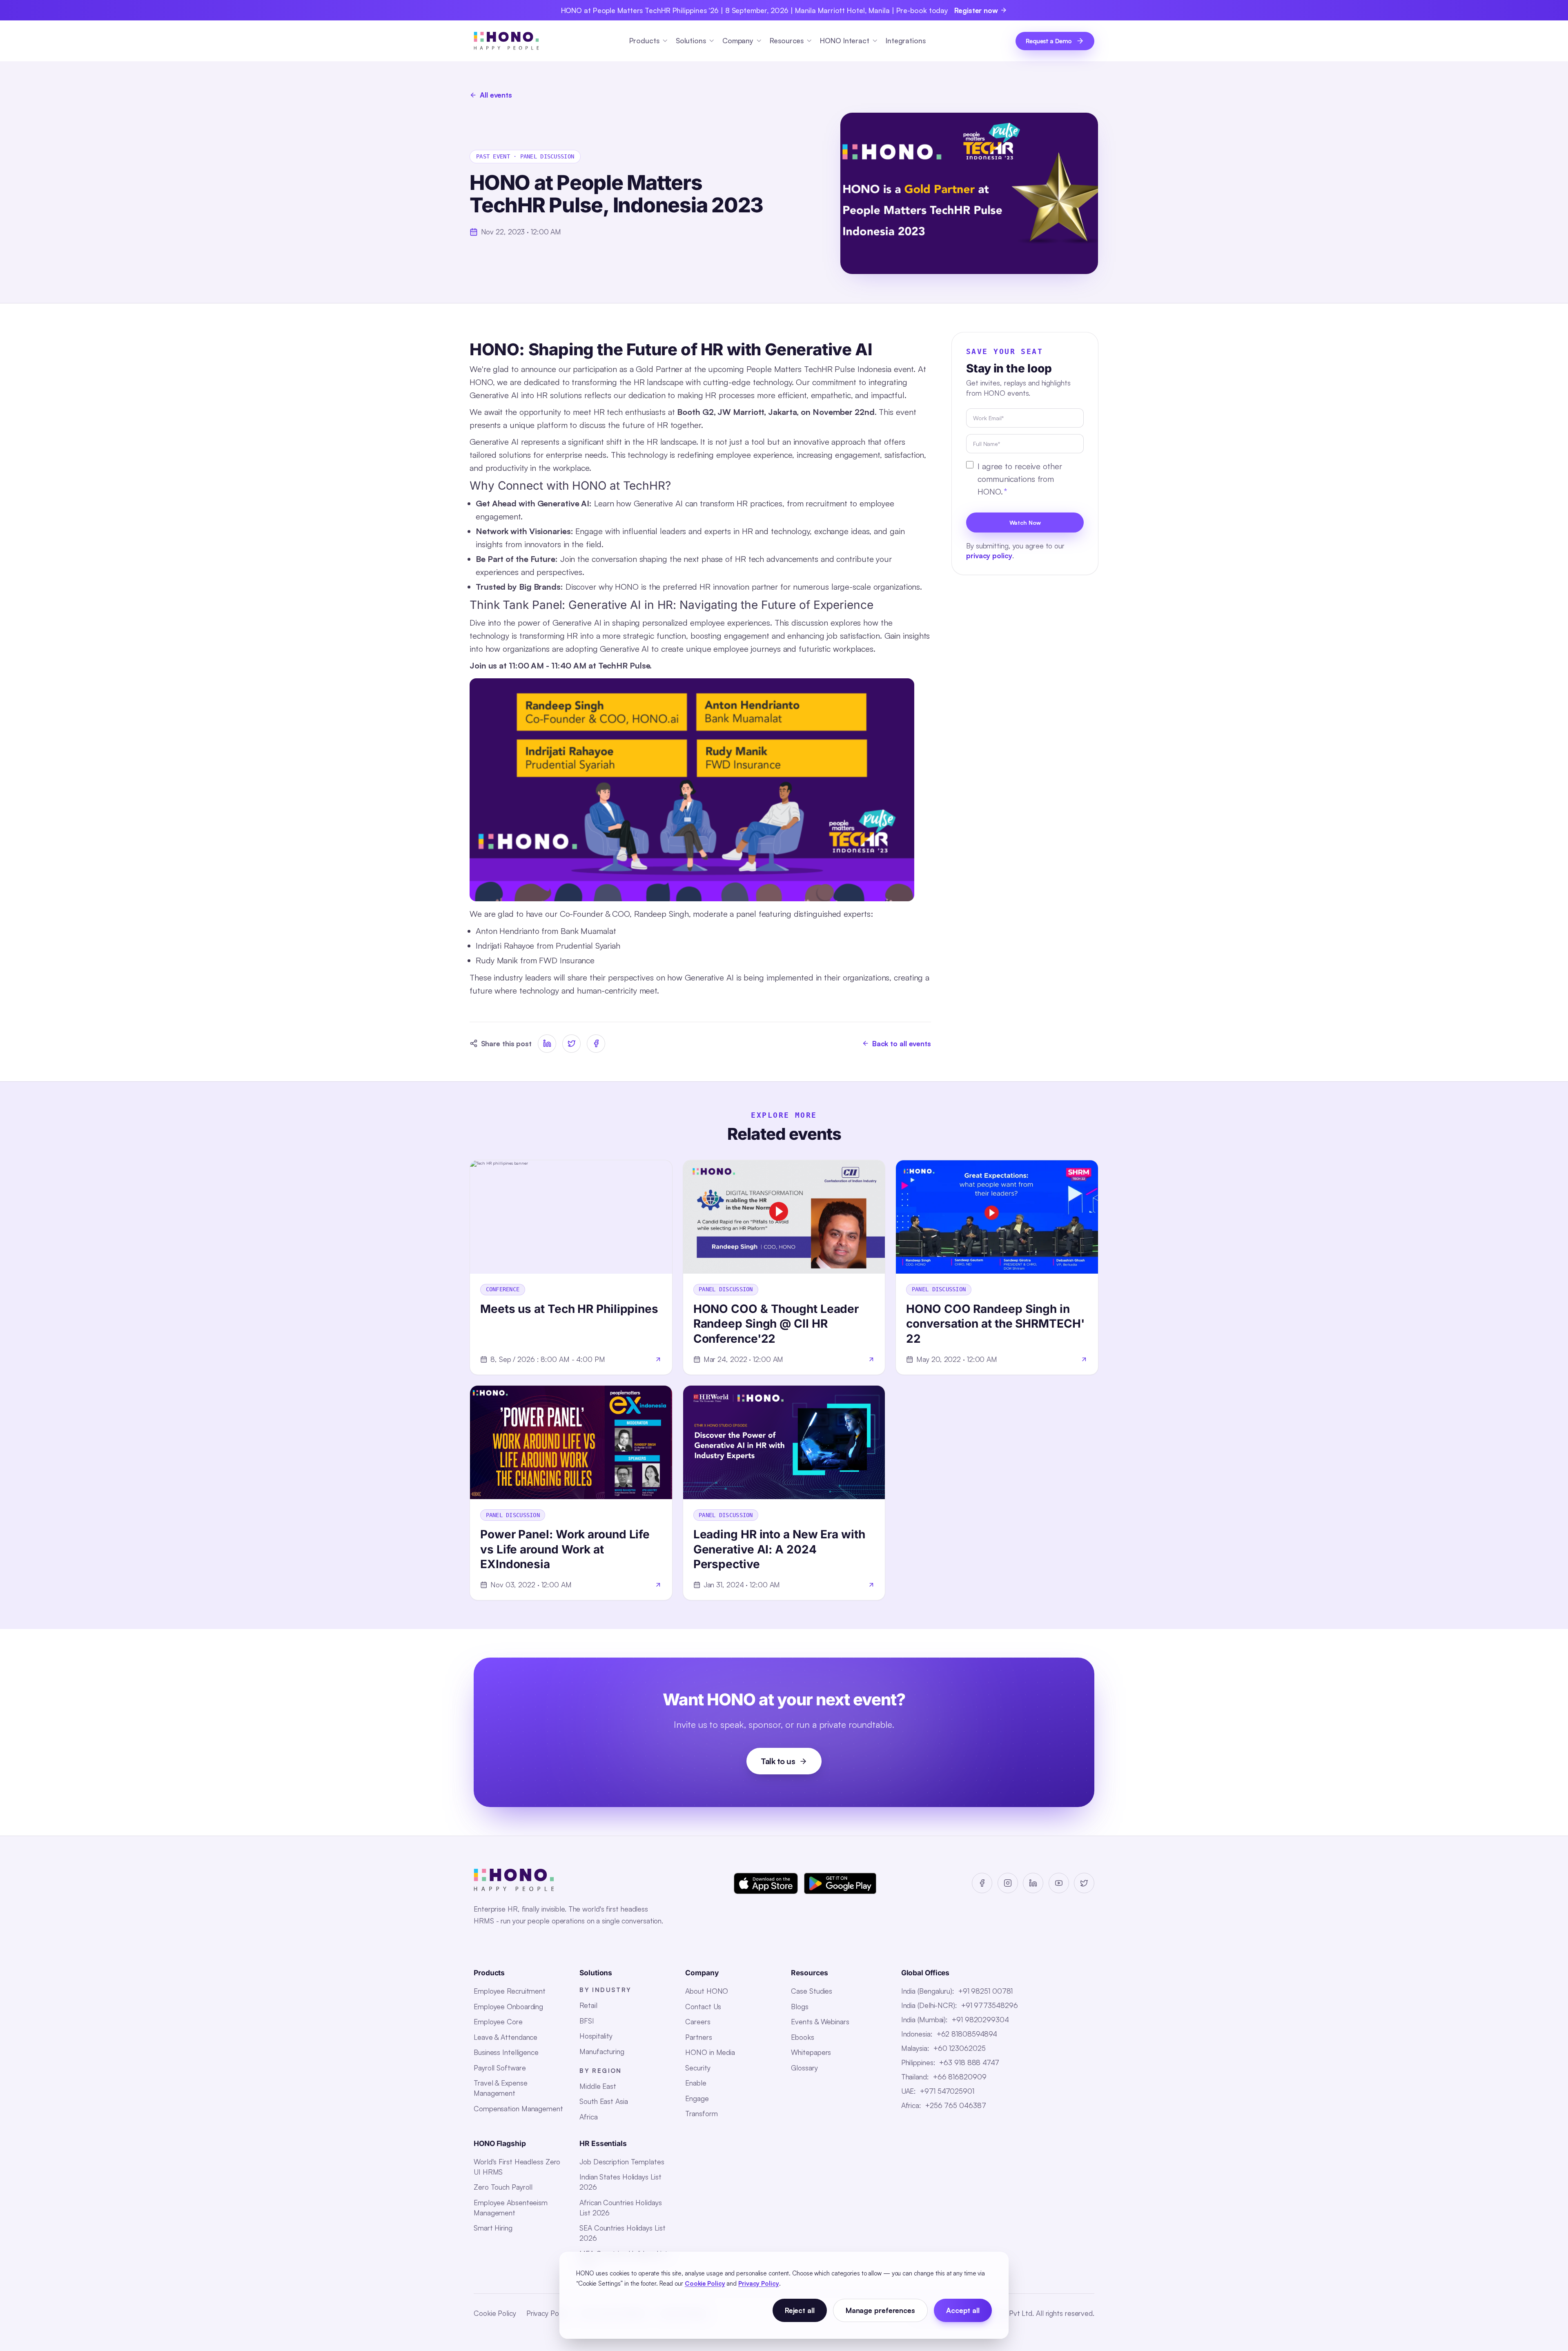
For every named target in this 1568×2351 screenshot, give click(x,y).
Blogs (800, 2006)
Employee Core (498, 2021)
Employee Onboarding (508, 2006)
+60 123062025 (960, 2048)
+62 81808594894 (967, 2034)
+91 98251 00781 (986, 1991)
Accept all (963, 2310)
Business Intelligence (506, 2052)
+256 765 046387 (956, 2105)
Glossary (804, 2068)
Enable (696, 2083)
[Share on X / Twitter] (571, 1044)
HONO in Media (710, 2052)
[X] (1084, 1883)
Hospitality (596, 2036)
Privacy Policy (548, 2313)
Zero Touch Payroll (503, 2187)
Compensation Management (518, 2108)
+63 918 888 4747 (969, 2062)
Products (644, 40)
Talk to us (778, 1761)
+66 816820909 (960, 2077)
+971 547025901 (947, 2091)
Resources (787, 40)
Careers (698, 2021)
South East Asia (604, 2101)
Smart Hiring (493, 2228)
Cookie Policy (495, 2313)
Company (738, 40)
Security (698, 2068)
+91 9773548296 (990, 2005)
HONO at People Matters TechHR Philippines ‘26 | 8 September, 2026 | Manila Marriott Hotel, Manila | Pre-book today (755, 10)
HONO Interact (845, 40)
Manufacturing (602, 2051)
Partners (698, 2037)
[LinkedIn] (1033, 1883)
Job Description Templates (622, 2162)
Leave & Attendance (506, 2037)
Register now (976, 10)
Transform (701, 2113)
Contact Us (703, 2006)
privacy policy (989, 555)
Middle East (598, 2086)
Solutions (691, 40)
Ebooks (802, 2037)
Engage (697, 2098)
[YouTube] (1059, 1883)
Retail (588, 2005)
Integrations (906, 40)
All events (496, 95)
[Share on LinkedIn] (547, 1044)
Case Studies (812, 1991)
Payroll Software (500, 2068)
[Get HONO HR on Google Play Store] (840, 1883)
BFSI (587, 2021)
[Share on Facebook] (596, 1044)
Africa (588, 2117)
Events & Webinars (820, 2021)
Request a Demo (1049, 41)
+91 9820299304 (980, 2019)
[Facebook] (982, 1883)
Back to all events (902, 1043)
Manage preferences (880, 2310)
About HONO (707, 1991)
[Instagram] (1008, 1883)
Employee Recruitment (510, 1991)
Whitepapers (811, 2052)
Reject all (800, 2310)
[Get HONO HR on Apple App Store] (766, 1883)
